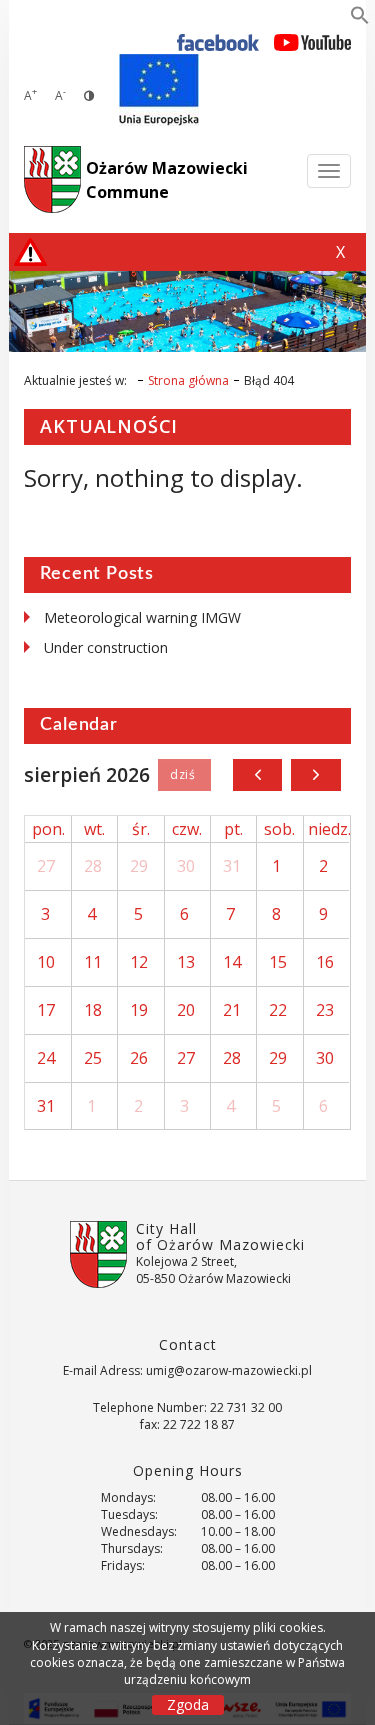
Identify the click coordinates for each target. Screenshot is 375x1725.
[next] (315, 775)
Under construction (106, 647)
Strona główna (188, 380)
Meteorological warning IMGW (142, 617)
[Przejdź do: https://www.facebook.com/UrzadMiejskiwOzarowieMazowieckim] (218, 41)
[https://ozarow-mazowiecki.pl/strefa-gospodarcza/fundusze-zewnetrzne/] (159, 90)
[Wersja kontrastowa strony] (89, 95)
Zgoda (188, 1704)
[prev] (257, 775)
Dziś (184, 775)
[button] (360, 19)
